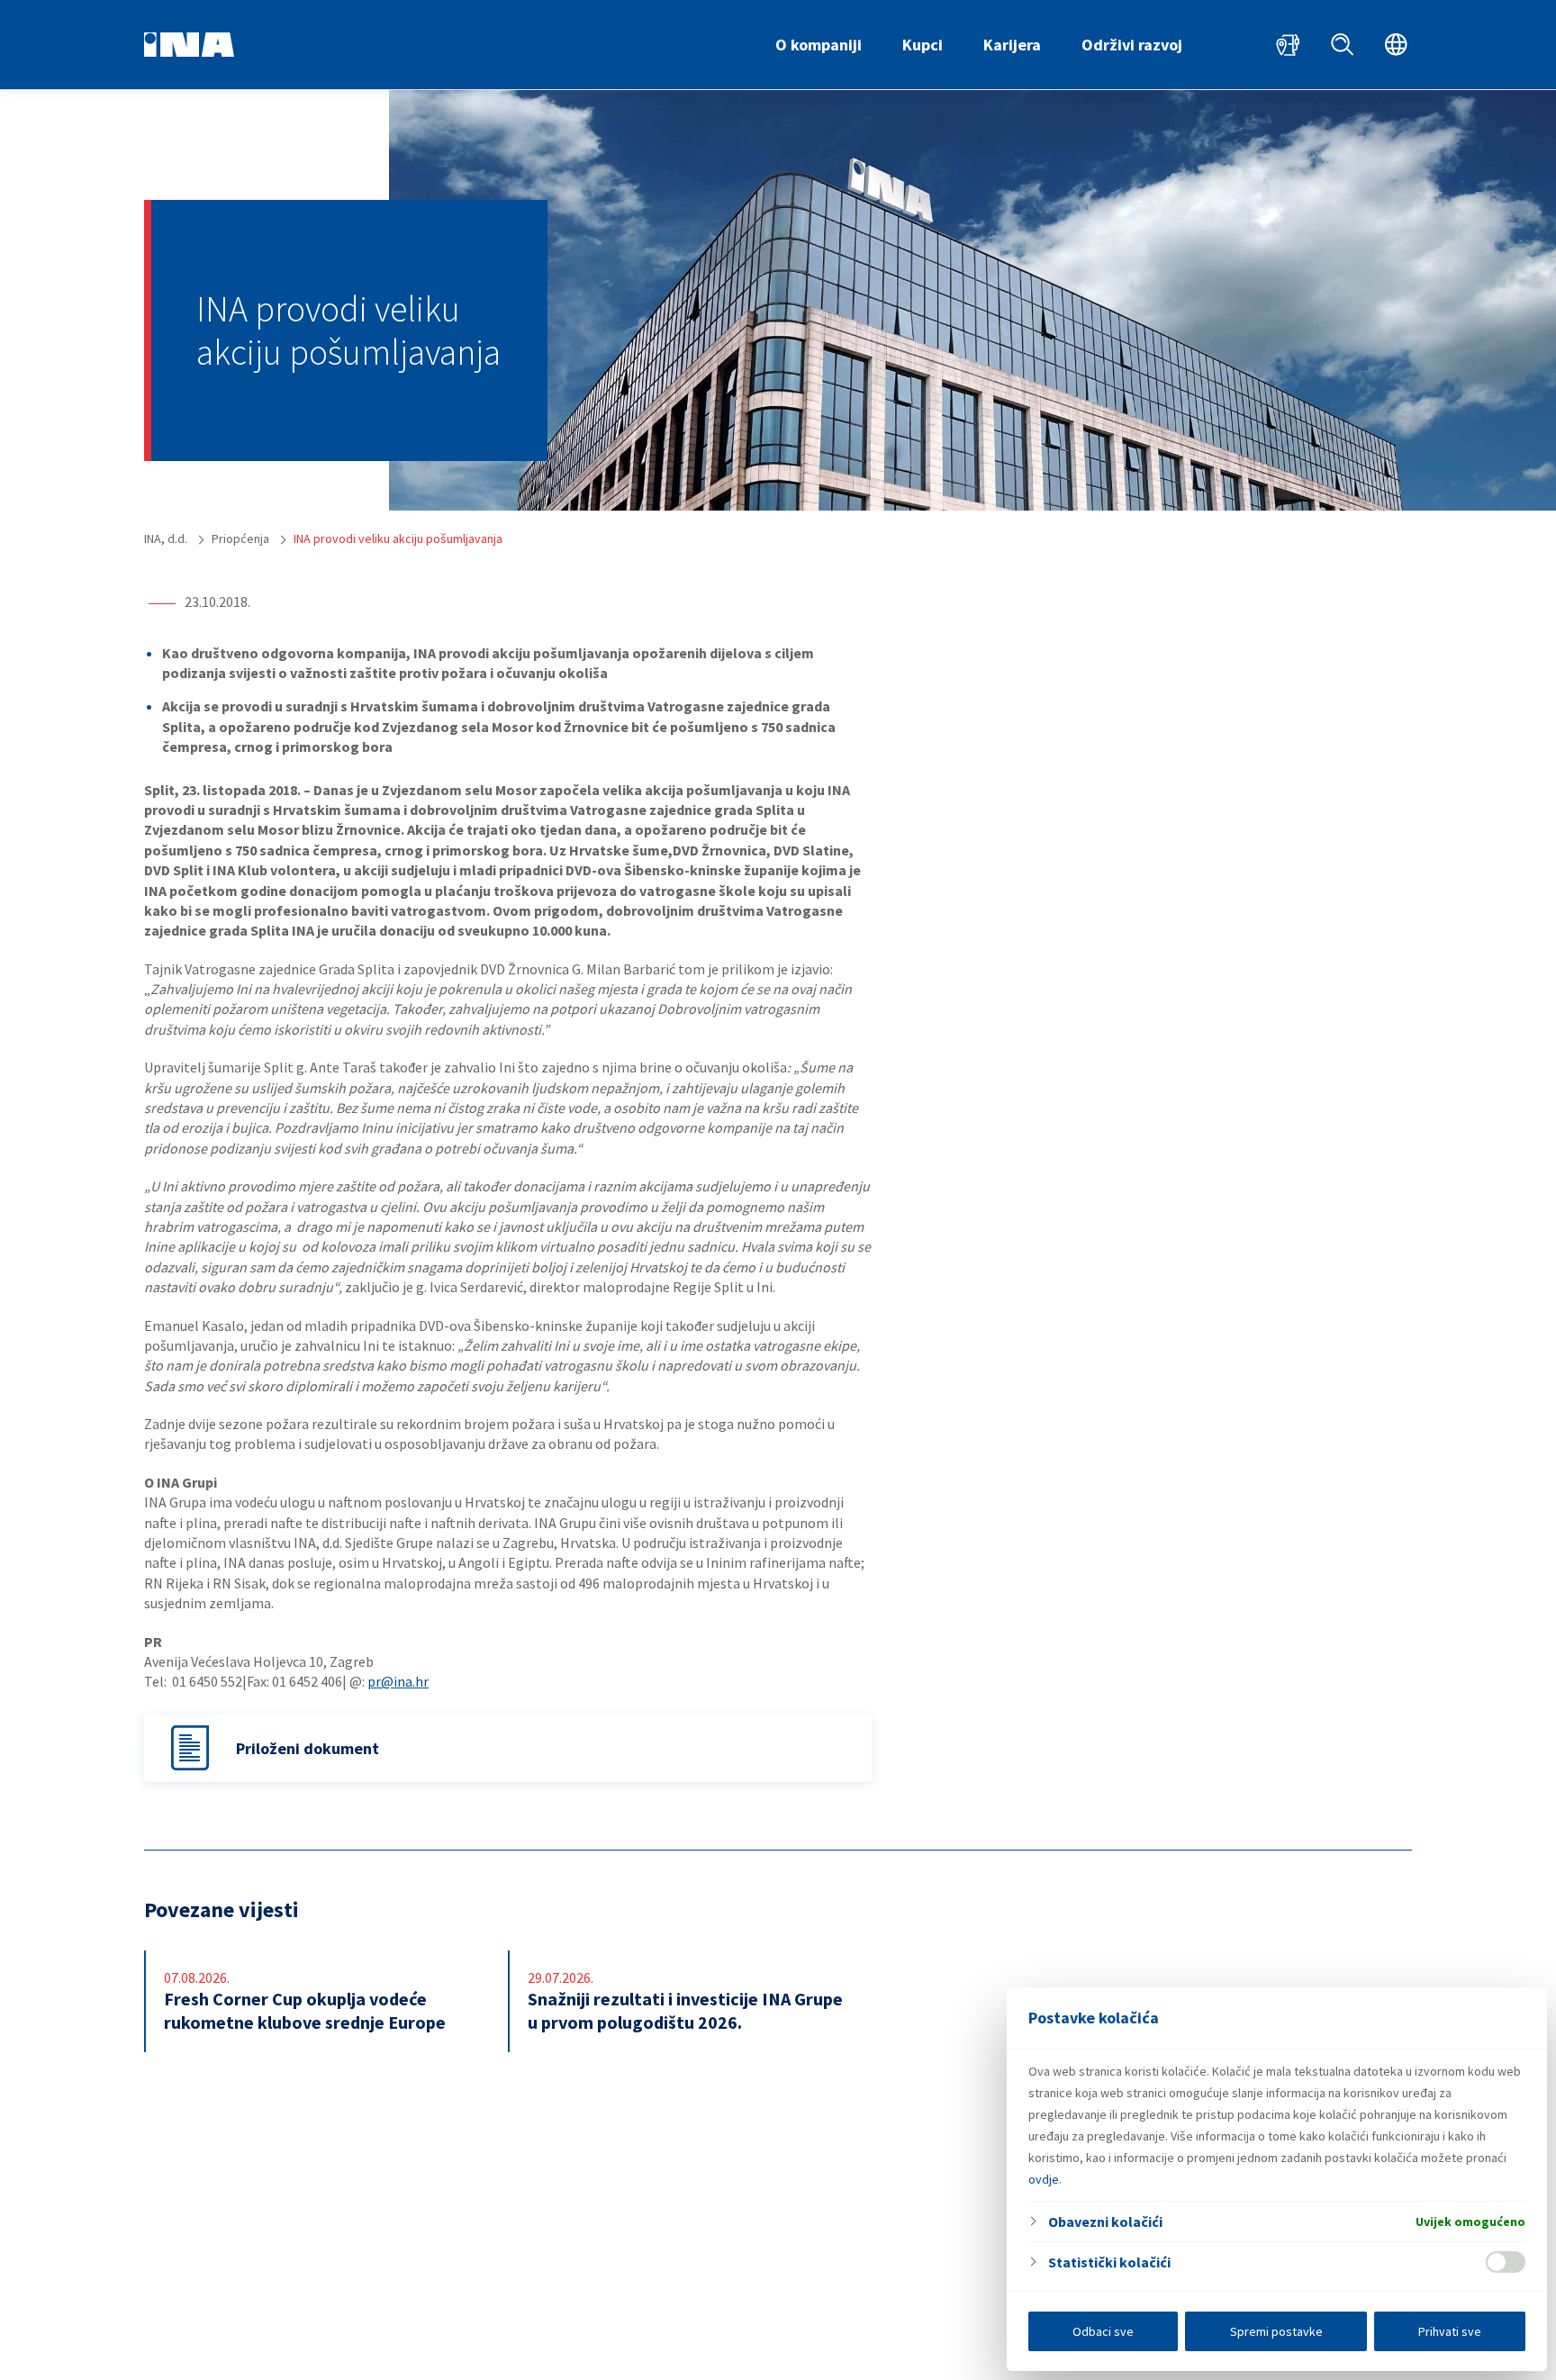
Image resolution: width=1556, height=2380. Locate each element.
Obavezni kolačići (1105, 2222)
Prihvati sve (1450, 2331)
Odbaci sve (1103, 2331)
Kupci (923, 45)
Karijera (1012, 45)
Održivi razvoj (1132, 45)
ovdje (1044, 2179)
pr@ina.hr (398, 1681)
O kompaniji (819, 45)
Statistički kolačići (1109, 2262)
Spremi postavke (1276, 2331)
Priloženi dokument (308, 1748)
